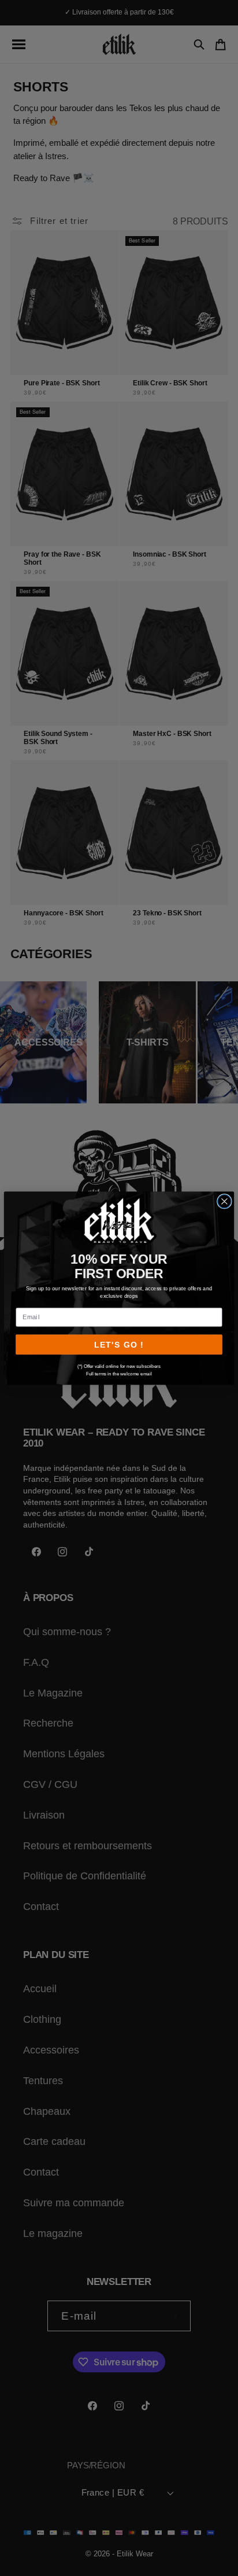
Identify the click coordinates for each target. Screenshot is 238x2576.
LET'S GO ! (119, 1344)
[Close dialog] (224, 1201)
